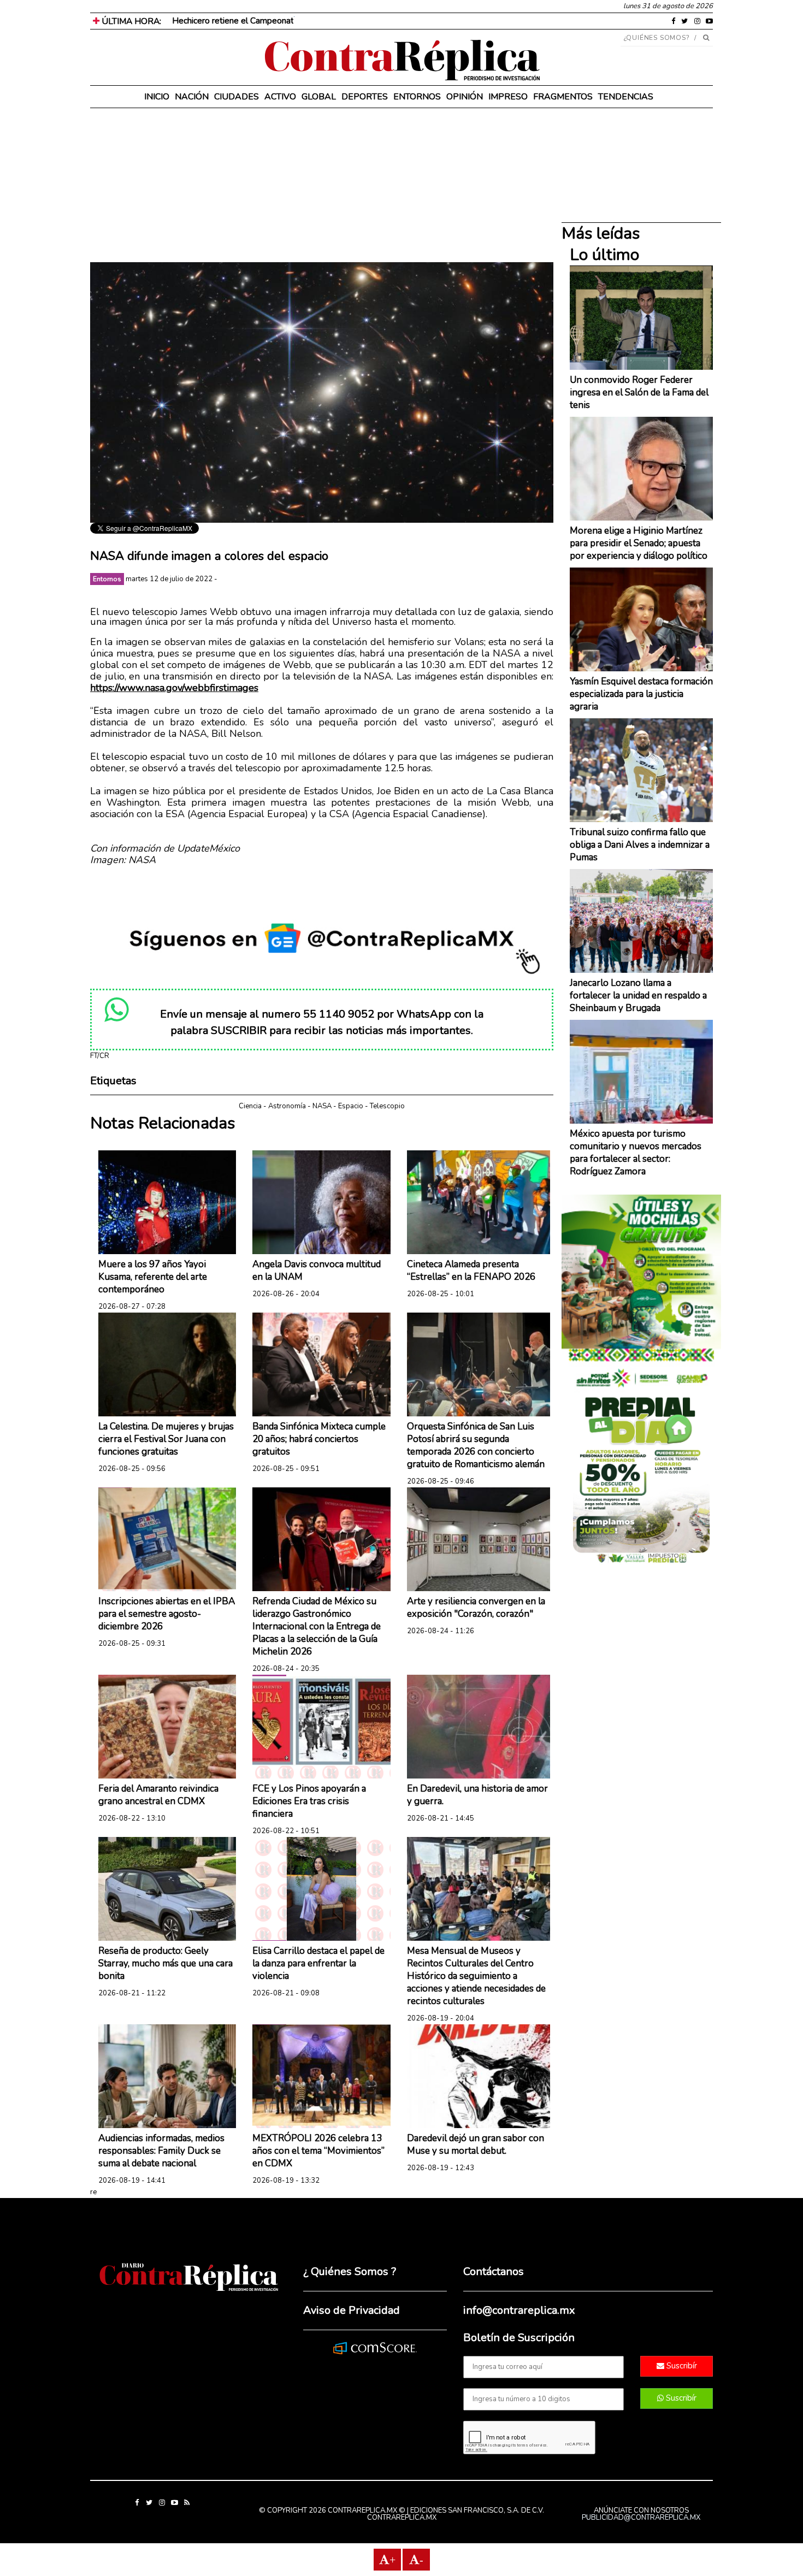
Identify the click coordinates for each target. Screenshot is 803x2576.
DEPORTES (365, 97)
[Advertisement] (322, 186)
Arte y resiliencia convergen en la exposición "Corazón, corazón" (476, 1608)
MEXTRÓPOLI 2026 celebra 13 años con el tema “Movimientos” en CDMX (318, 2151)
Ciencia (250, 1106)
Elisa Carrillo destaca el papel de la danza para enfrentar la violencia (318, 1963)
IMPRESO (508, 97)
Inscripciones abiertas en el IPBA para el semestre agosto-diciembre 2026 (167, 1614)
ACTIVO (280, 97)
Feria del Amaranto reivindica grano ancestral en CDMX (158, 1795)
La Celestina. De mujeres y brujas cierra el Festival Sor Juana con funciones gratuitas (166, 1439)
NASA (322, 1106)
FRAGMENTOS (563, 97)
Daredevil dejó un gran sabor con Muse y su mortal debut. (476, 2144)
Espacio (351, 1106)
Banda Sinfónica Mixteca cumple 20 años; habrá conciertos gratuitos (319, 1439)
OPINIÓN (465, 97)
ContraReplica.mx (402, 2518)
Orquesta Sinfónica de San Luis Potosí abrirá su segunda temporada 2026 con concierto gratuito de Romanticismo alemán (476, 1445)
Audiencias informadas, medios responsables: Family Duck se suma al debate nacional (161, 2151)
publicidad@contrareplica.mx (641, 2518)
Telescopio (387, 1106)
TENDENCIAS (626, 97)
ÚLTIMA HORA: (130, 21)
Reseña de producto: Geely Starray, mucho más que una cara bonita (166, 1963)
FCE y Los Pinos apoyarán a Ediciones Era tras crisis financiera (309, 1801)
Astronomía (287, 1106)
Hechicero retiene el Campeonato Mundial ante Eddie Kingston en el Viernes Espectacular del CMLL (361, 21)
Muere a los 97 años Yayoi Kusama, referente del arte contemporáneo (153, 1277)
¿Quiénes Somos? (657, 38)
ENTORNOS (417, 97)
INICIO (157, 97)
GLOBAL (319, 97)
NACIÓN (192, 97)
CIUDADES (237, 97)
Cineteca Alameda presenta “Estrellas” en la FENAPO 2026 (471, 1271)
